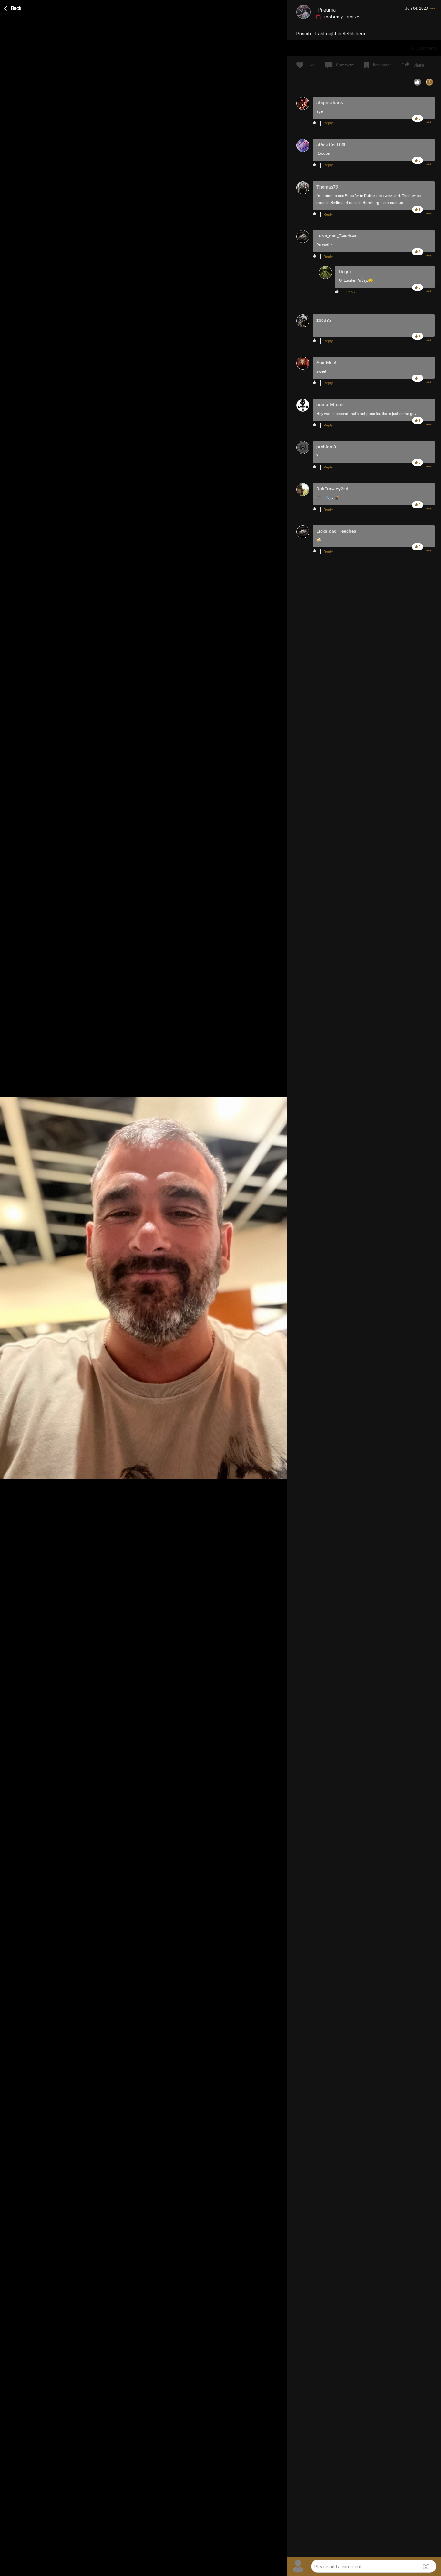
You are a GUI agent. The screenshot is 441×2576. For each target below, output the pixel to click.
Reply (328, 123)
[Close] (13, 7)
